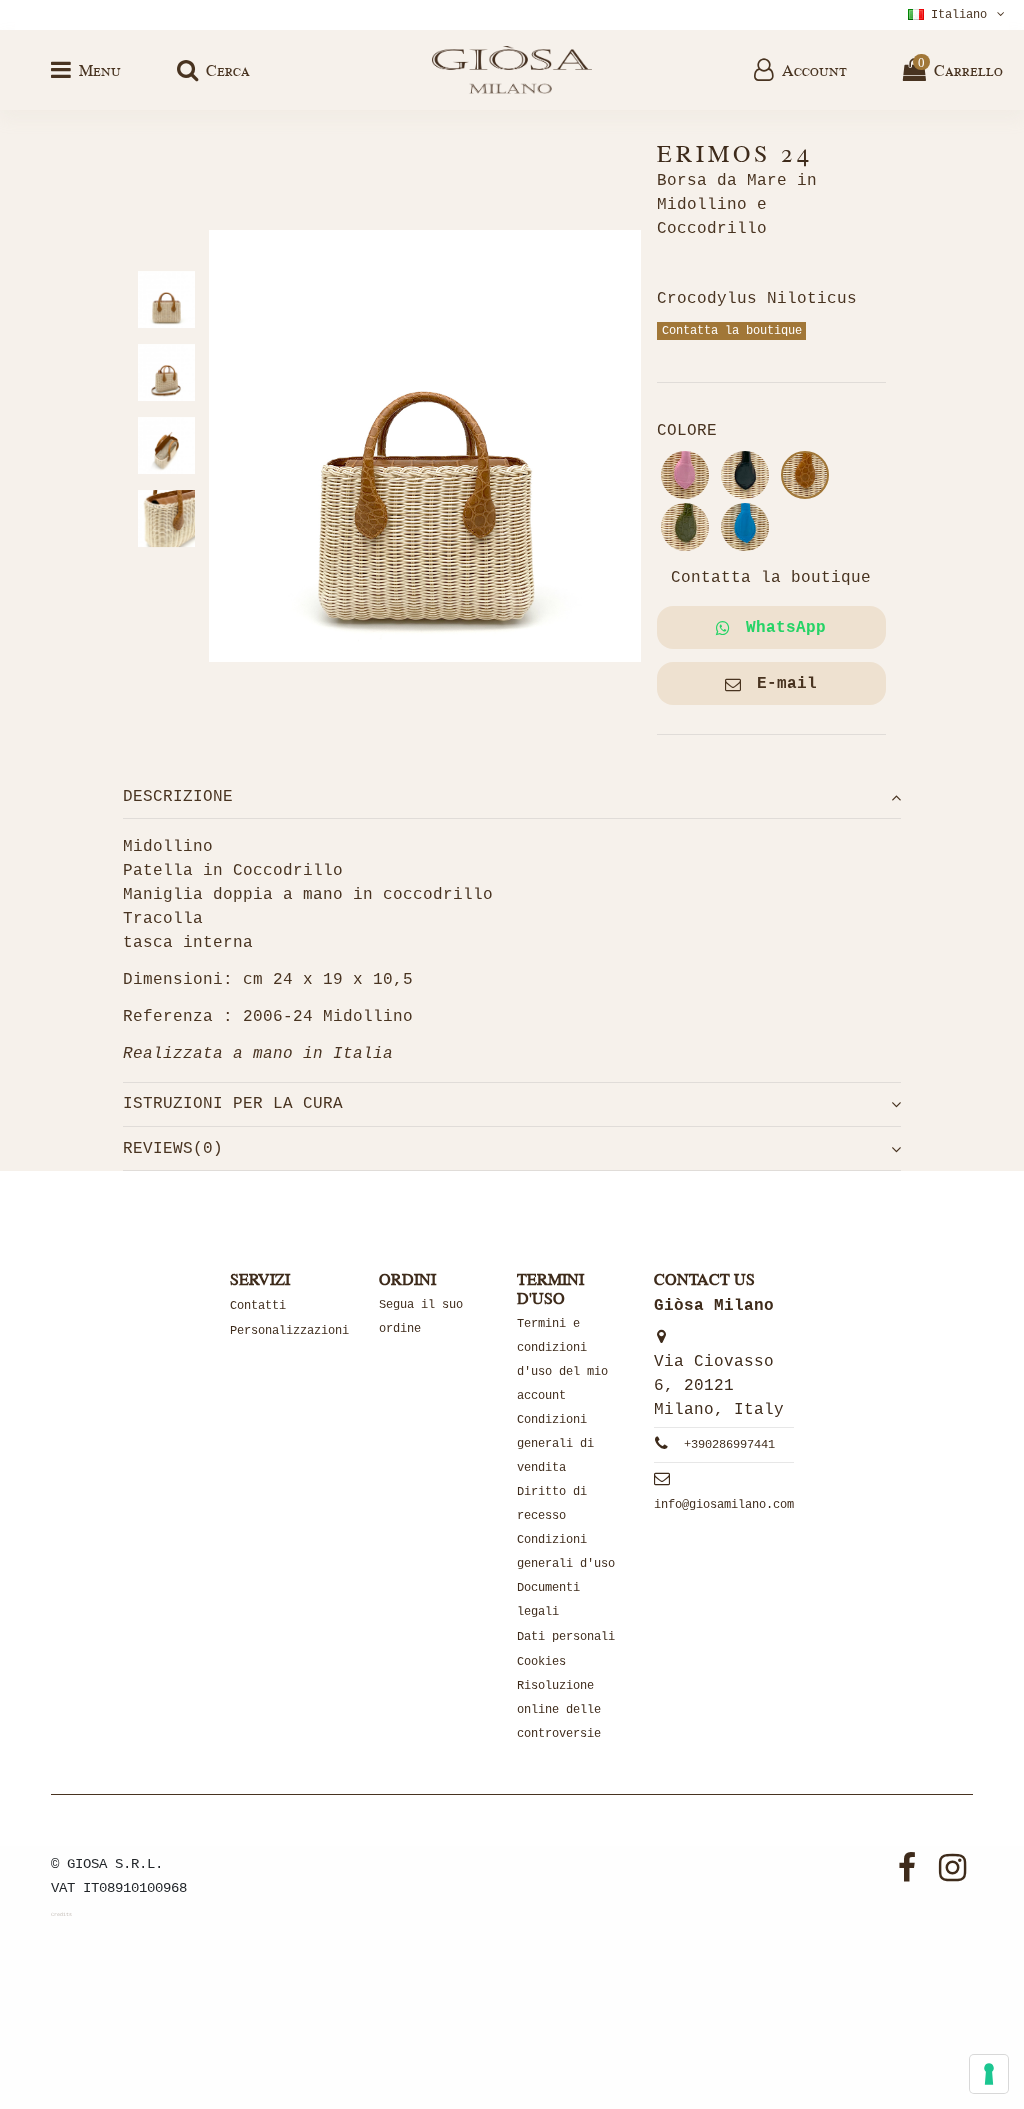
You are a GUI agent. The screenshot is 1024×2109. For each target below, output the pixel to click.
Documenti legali (548, 1600)
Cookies (541, 1662)
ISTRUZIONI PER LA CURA (233, 1104)
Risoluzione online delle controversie (559, 1710)
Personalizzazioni (289, 1331)
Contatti (258, 1306)
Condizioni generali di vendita (555, 1444)
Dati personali (566, 1637)
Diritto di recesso (552, 1504)
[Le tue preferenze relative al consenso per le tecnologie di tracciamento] (989, 2074)
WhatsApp (786, 628)
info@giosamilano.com (724, 1505)
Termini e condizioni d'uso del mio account (562, 1360)
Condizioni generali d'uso (566, 1552)
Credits (61, 1915)
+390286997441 (729, 1445)
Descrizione (178, 797)
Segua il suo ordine (421, 1317)
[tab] (512, 797)
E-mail (787, 684)
